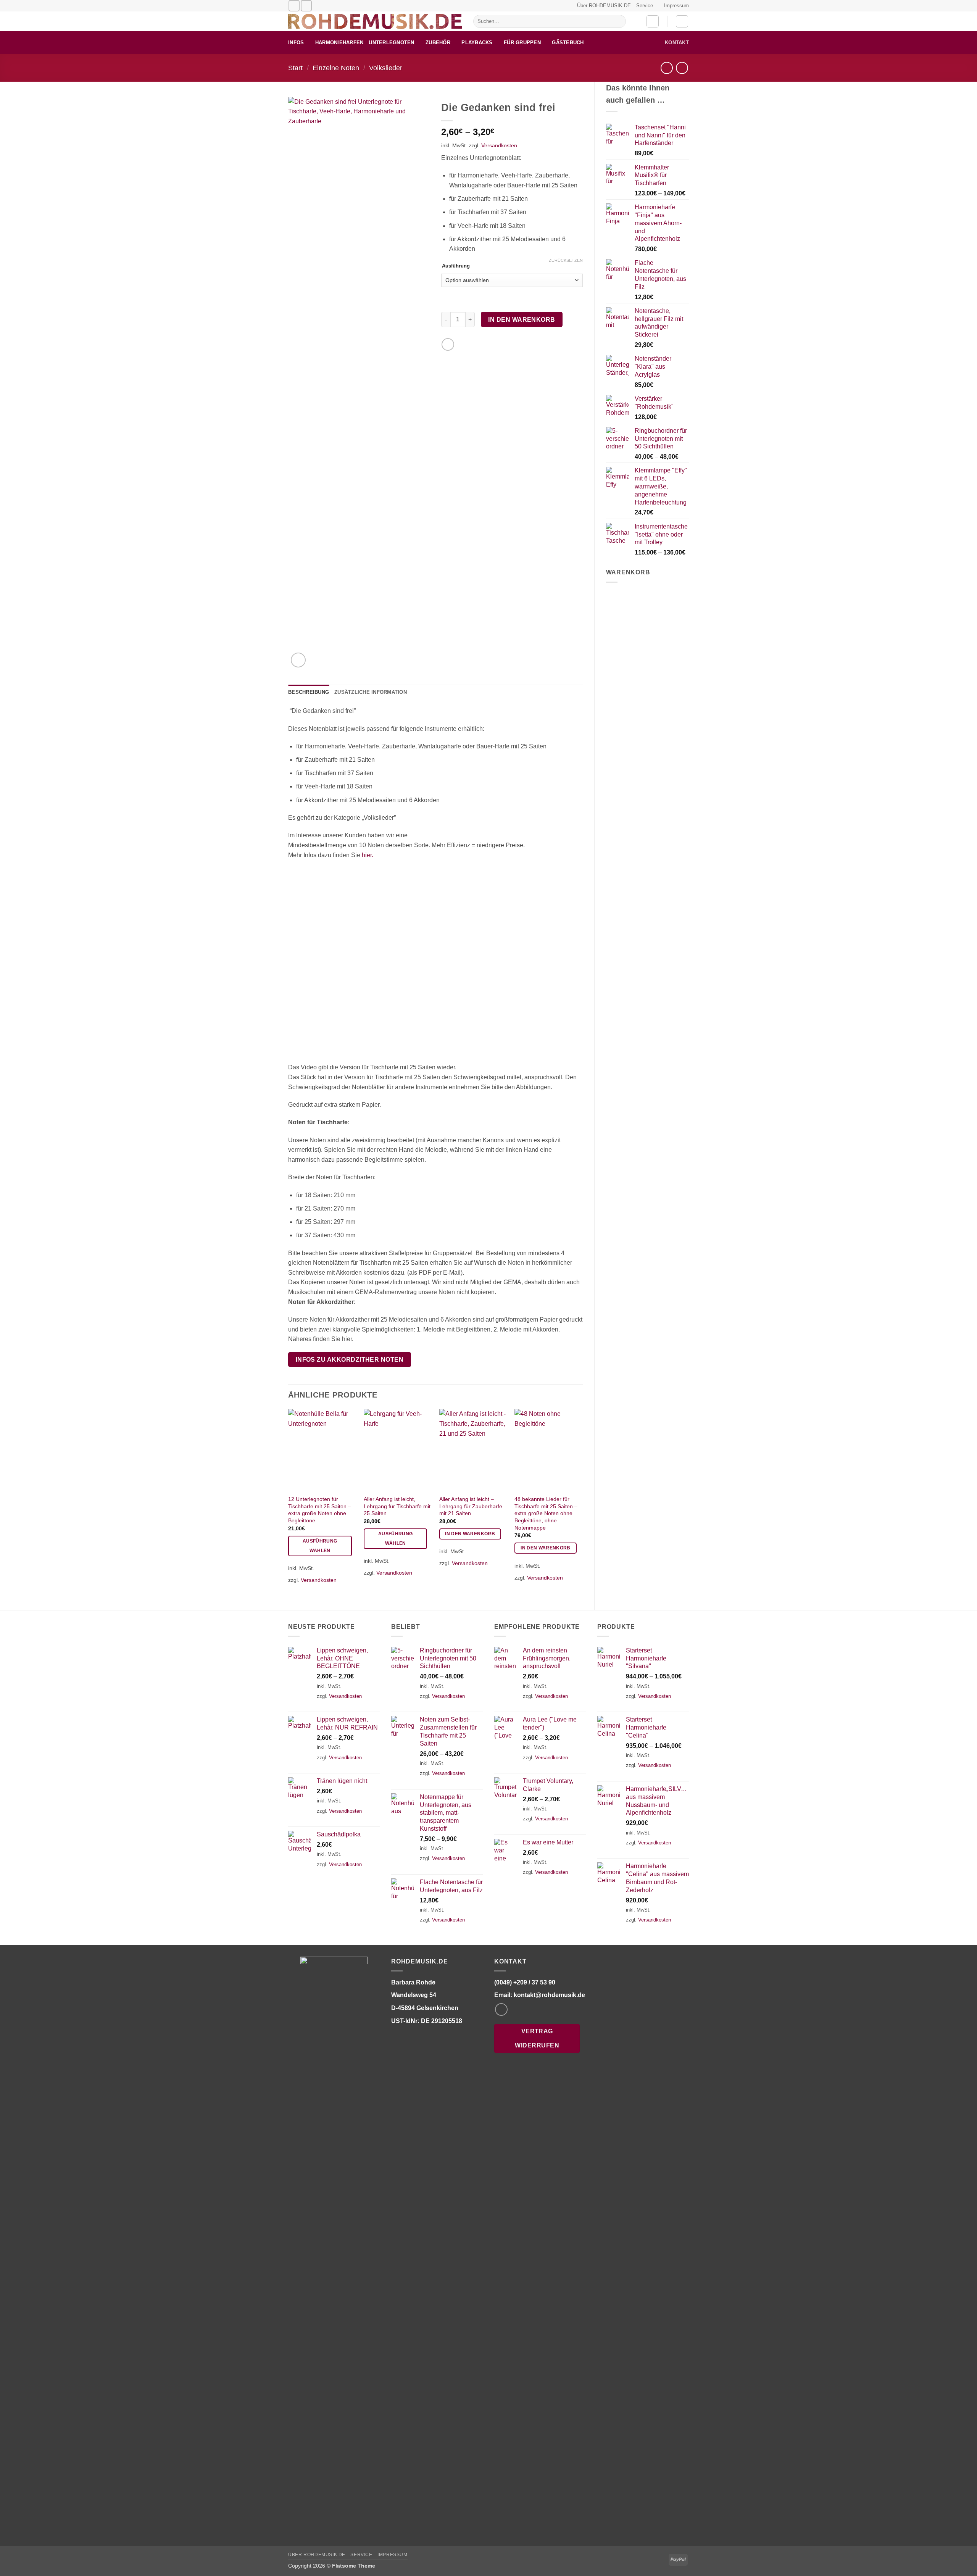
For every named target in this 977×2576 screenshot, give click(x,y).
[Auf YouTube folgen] (306, 6)
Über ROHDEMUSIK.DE (604, 6)
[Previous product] (682, 68)
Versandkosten (499, 145)
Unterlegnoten (391, 43)
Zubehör (438, 43)
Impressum (676, 6)
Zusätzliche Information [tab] (371, 692)
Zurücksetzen (566, 260)
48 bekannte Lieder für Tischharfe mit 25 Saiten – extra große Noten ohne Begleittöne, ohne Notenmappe (546, 1513)
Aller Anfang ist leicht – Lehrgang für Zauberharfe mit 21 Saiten (471, 1506)
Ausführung (456, 266)
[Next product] (667, 68)
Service (645, 6)
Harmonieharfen (339, 43)
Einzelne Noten (336, 68)
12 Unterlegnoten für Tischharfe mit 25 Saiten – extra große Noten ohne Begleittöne (320, 1510)
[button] (653, 21)
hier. (368, 855)
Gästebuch (568, 43)
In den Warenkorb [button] (470, 1534)
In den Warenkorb (522, 320)
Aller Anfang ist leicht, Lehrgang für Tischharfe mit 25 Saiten (397, 1506)
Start (295, 68)
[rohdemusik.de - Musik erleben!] (375, 21)
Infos (296, 43)
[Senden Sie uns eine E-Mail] (294, 6)
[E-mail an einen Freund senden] (448, 344)
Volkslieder (386, 68)
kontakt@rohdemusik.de (549, 1995)
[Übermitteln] (618, 21)
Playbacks (477, 43)
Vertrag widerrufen (537, 2038)
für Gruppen (522, 43)
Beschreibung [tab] (309, 692)
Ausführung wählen (320, 1546)
